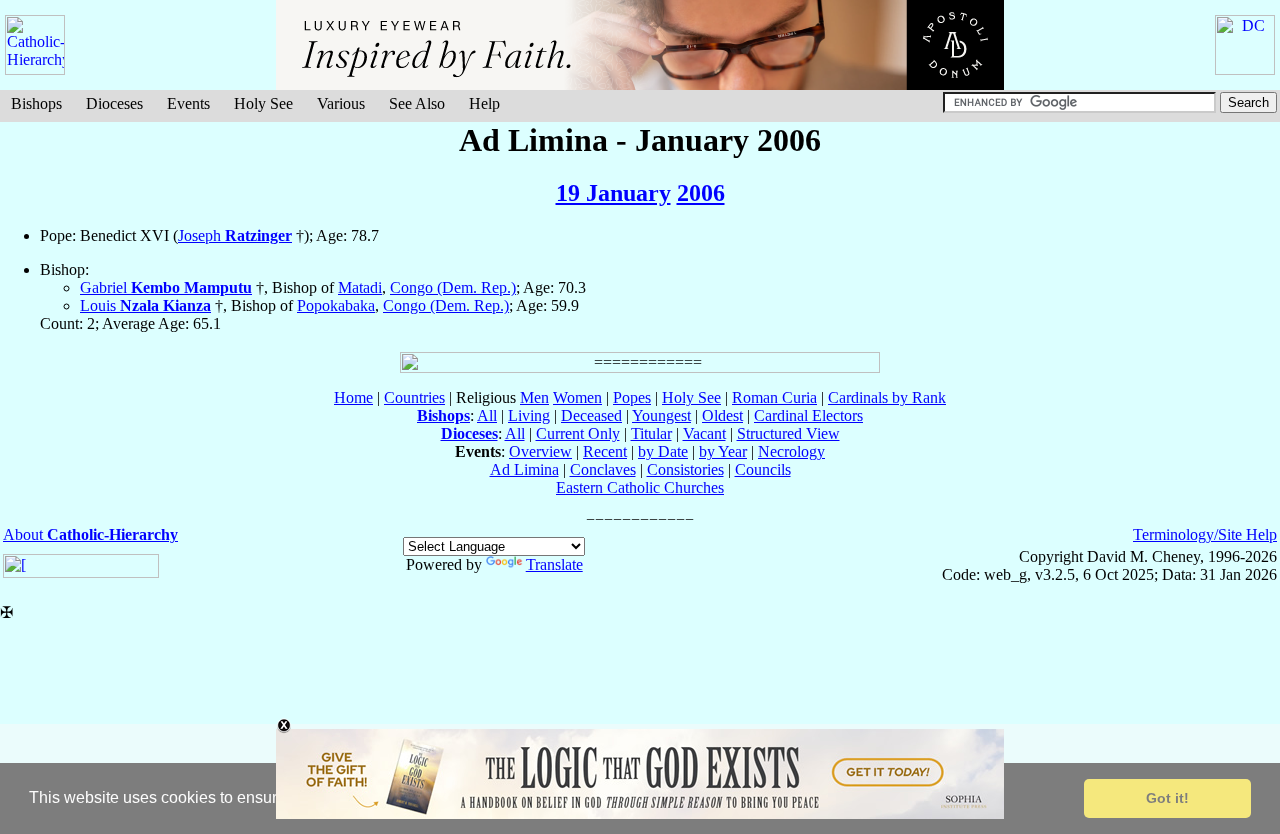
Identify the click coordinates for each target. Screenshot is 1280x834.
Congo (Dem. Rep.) (453, 287)
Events (188, 103)
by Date (663, 451)
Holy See (263, 103)
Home (353, 397)
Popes (632, 397)
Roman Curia (774, 397)
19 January (613, 193)
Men (534, 397)
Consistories (685, 469)
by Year (723, 451)
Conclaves (603, 469)
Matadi (360, 287)
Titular (651, 433)
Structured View (788, 433)
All (487, 415)
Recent (605, 451)
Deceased (591, 415)
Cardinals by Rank (887, 397)
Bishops (36, 103)
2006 (701, 193)
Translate (554, 564)
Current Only (578, 433)
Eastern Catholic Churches (640, 487)
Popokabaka (336, 305)
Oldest (722, 415)
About (90, 534)
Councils (763, 469)
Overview (540, 451)
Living (529, 415)
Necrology (791, 451)
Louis (145, 305)
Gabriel (166, 287)
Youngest (661, 415)
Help (484, 103)
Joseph (235, 235)
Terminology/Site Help (1205, 534)
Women (577, 397)
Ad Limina (524, 469)
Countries (414, 397)
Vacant (704, 433)
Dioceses (114, 103)
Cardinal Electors (808, 415)
